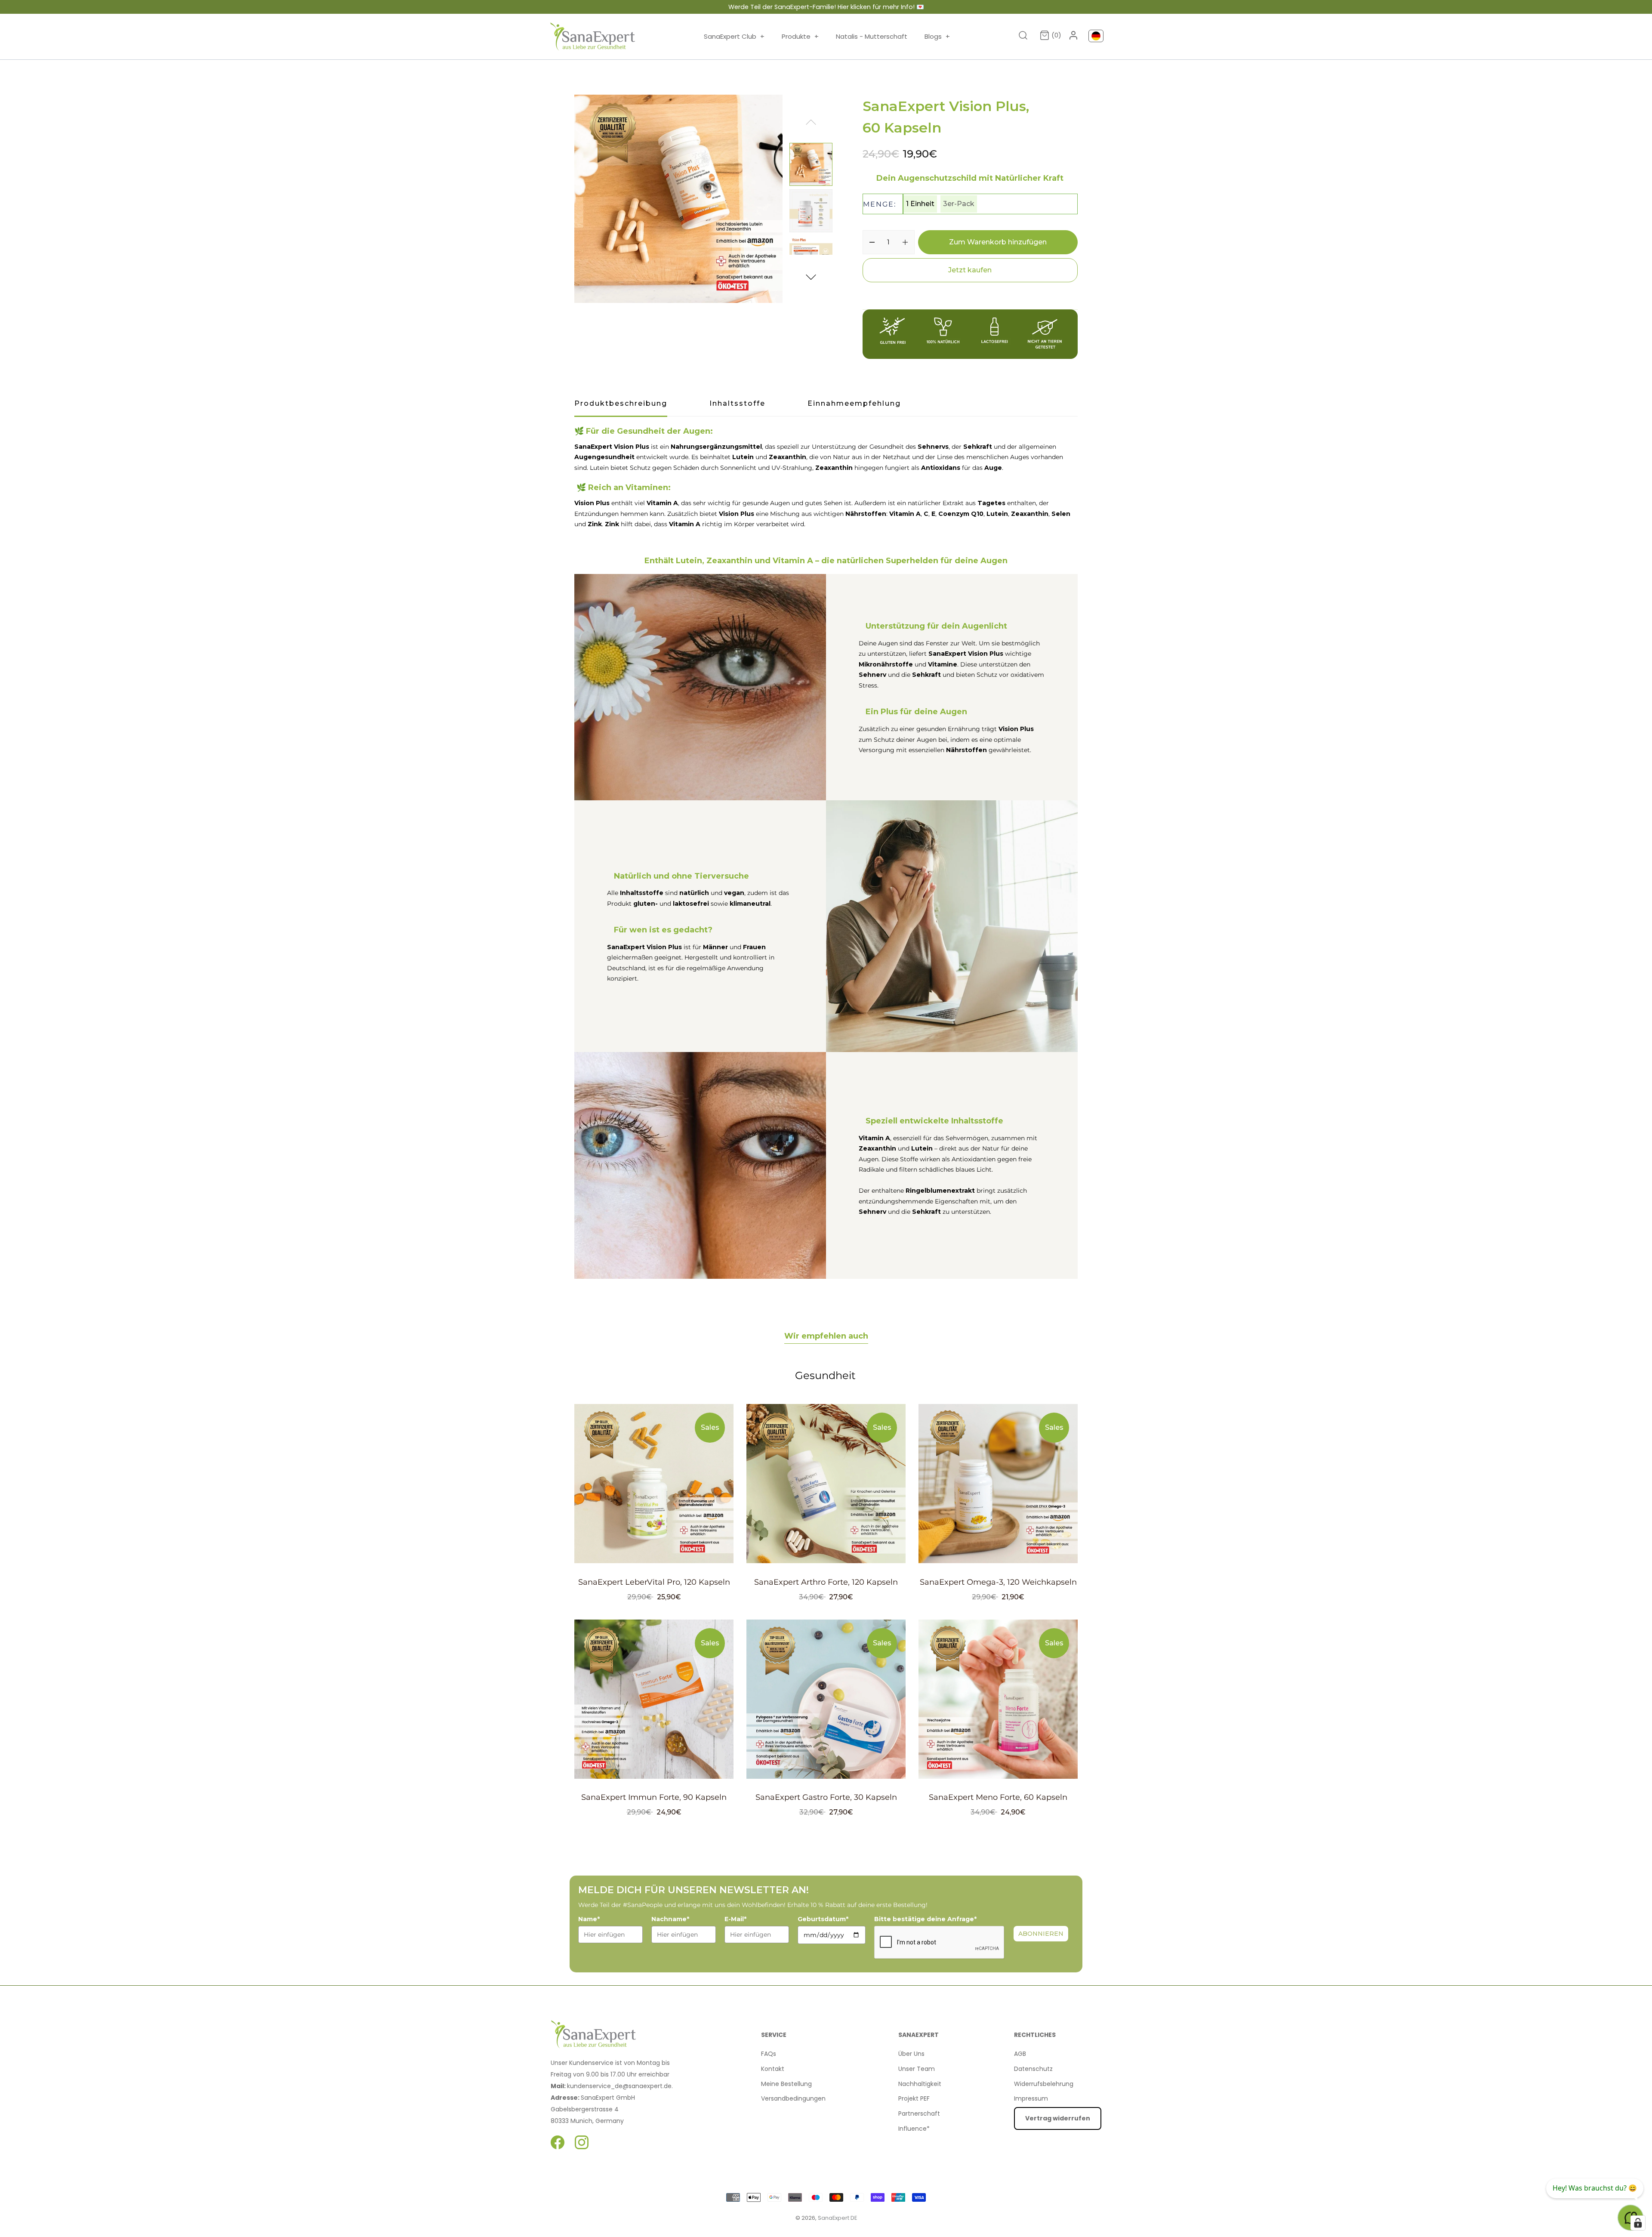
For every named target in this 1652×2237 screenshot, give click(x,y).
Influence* (914, 2129)
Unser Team (917, 2069)
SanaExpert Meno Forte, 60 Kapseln (998, 1797)
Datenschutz (1033, 2069)
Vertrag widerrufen (1058, 2118)
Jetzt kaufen (970, 270)
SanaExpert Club (734, 36)
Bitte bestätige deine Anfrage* (925, 1919)
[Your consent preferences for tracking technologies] (1638, 2223)
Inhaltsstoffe (737, 403)
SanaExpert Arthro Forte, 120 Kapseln (826, 1582)
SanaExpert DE (837, 2218)
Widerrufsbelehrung (1044, 2084)
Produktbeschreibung (621, 403)
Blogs (937, 36)
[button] (811, 276)
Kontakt (773, 2069)
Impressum (1031, 2098)
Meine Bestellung (786, 2084)
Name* (589, 1919)
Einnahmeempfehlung (854, 403)
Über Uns (911, 2054)
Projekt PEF (914, 2098)
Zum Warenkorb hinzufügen (998, 242)
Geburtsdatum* (823, 1919)
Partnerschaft (919, 2114)
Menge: (880, 204)
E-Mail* (735, 1919)
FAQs (769, 2054)
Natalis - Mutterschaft (872, 36)
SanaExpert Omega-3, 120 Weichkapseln (998, 1582)
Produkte (800, 36)
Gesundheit (825, 1375)
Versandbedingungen (793, 2098)
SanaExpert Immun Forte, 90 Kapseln (654, 1797)
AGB (1020, 2054)
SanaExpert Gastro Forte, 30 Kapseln (826, 1797)
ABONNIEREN (1041, 1934)
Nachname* (670, 1919)
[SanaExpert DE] (593, 37)
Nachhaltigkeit (920, 2084)
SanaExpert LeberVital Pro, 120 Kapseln (654, 1582)
